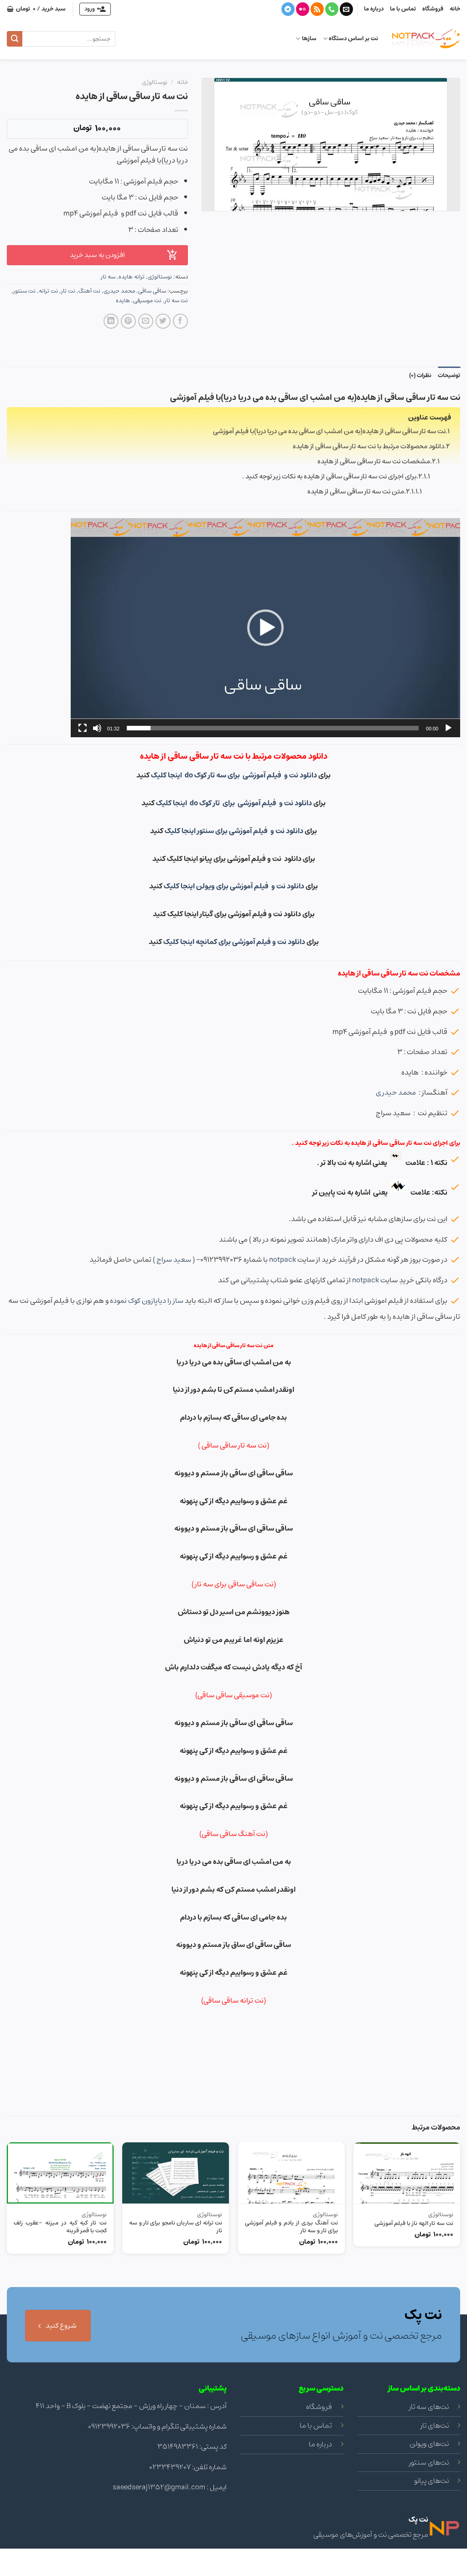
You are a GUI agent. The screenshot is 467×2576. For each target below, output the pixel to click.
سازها (309, 39)
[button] (265, 628)
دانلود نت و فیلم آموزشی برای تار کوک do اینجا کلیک (235, 803)
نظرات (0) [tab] (420, 375)
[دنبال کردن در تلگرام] (288, 9)
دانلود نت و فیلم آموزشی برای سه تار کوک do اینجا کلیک (234, 775)
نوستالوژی (155, 82)
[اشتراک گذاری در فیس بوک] (180, 321)
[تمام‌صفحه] (83, 728)
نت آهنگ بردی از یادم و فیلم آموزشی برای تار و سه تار (291, 2227)
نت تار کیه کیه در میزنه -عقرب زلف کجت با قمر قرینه (60, 2227)
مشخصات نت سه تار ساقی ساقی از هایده (374, 461)
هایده (123, 301)
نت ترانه (48, 291)
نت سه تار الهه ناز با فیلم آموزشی (414, 2224)
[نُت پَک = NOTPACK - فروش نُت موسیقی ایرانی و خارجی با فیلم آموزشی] (426, 39)
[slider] (273, 728)
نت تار (68, 291)
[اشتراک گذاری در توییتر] (163, 321)
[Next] (7, 2240)
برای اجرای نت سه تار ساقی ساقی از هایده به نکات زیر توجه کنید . (329, 476)
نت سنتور (24, 291)
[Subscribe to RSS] (317, 9)
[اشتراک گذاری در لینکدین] (111, 321)
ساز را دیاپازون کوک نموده (147, 1301)
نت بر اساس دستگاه (353, 39)
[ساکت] (97, 728)
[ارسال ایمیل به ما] (346, 9)
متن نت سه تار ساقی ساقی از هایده (356, 491)
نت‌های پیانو (431, 2481)
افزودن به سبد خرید (97, 255)
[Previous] (460, 2240)
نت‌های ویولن (429, 2444)
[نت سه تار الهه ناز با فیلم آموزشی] (407, 2173)
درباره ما (374, 9)
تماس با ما (403, 9)
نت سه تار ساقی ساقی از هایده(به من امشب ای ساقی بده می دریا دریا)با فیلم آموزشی (329, 431)
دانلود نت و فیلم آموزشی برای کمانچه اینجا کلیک (234, 942)
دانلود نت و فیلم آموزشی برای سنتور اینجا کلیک (235, 831)
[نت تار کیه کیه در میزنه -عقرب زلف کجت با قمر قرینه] (60, 2173)
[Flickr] (303, 9)
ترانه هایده (132, 277)
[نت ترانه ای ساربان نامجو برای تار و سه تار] (176, 2173)
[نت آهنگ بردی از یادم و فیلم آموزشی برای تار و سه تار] (291, 2173)
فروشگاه (433, 9)
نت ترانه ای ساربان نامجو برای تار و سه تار (176, 2227)
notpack (283, 1259)
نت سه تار (176, 301)
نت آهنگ (89, 291)
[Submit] (15, 39)
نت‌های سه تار (429, 2407)
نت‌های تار (435, 2425)
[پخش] (448, 728)
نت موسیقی (147, 301)
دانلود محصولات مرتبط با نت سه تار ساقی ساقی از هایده (368, 446)
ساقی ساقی (152, 291)
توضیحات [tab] (449, 375)
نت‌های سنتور (429, 2462)
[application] (265, 628)
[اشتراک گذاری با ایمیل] (146, 321)
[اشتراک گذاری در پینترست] (128, 321)
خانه (455, 9)
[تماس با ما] (332, 9)
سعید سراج (174, 1259)
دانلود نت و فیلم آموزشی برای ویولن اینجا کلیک (234, 886)
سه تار (108, 277)
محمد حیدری (119, 291)
